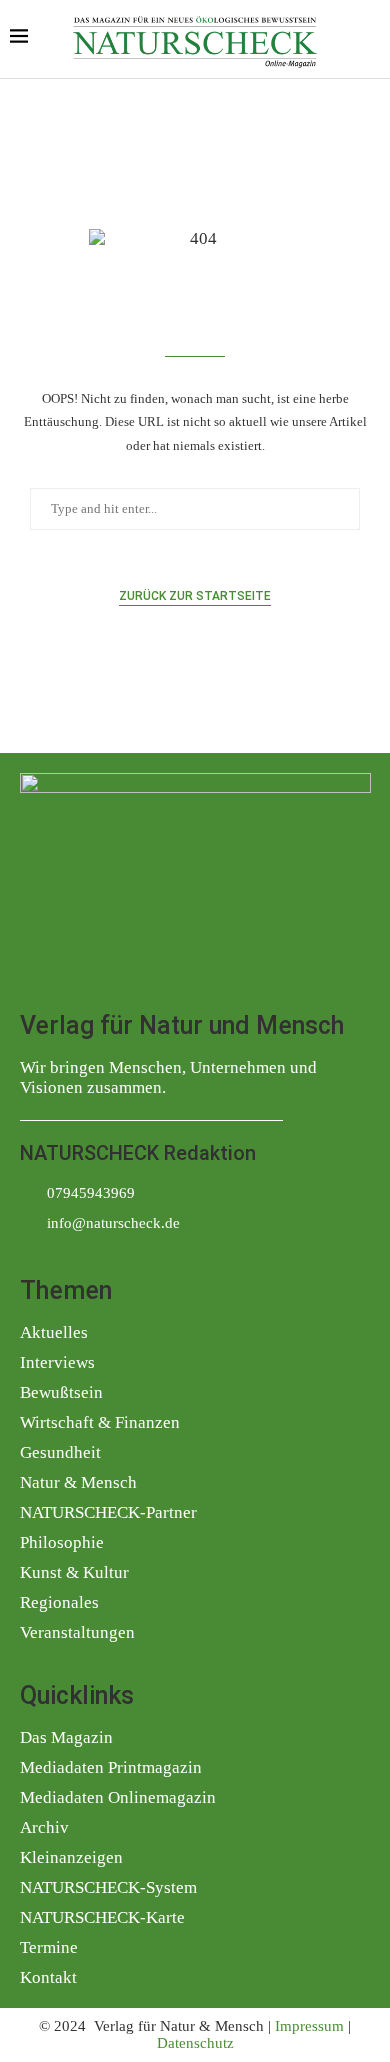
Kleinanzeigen (71, 1857)
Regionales (59, 1602)
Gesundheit (60, 1452)
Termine (49, 1947)
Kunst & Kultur (74, 1572)
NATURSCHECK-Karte (102, 1917)
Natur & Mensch (78, 1482)
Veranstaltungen (77, 1632)
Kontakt (48, 1977)
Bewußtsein (61, 1392)
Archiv (44, 1827)
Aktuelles (54, 1332)
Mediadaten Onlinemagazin (118, 1797)
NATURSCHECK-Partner (108, 1512)
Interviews (57, 1362)
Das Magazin (66, 1737)
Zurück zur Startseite (195, 596)
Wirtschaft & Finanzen (100, 1422)
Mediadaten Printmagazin (111, 1767)
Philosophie (62, 1542)
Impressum (309, 2026)
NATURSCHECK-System (108, 1887)
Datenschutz (195, 2043)
